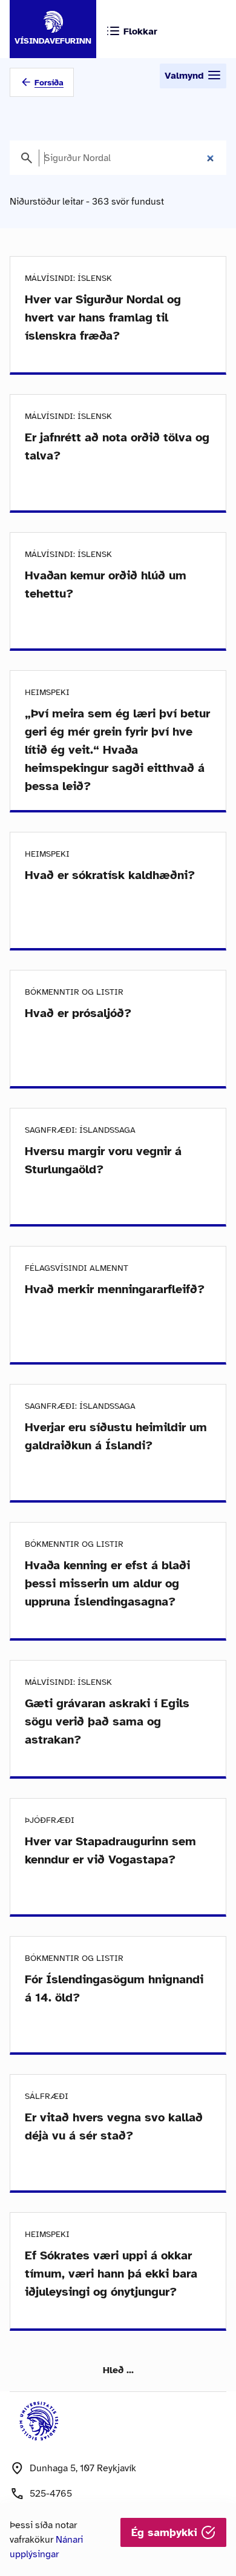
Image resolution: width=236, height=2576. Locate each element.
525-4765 (51, 2494)
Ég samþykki (166, 2532)
